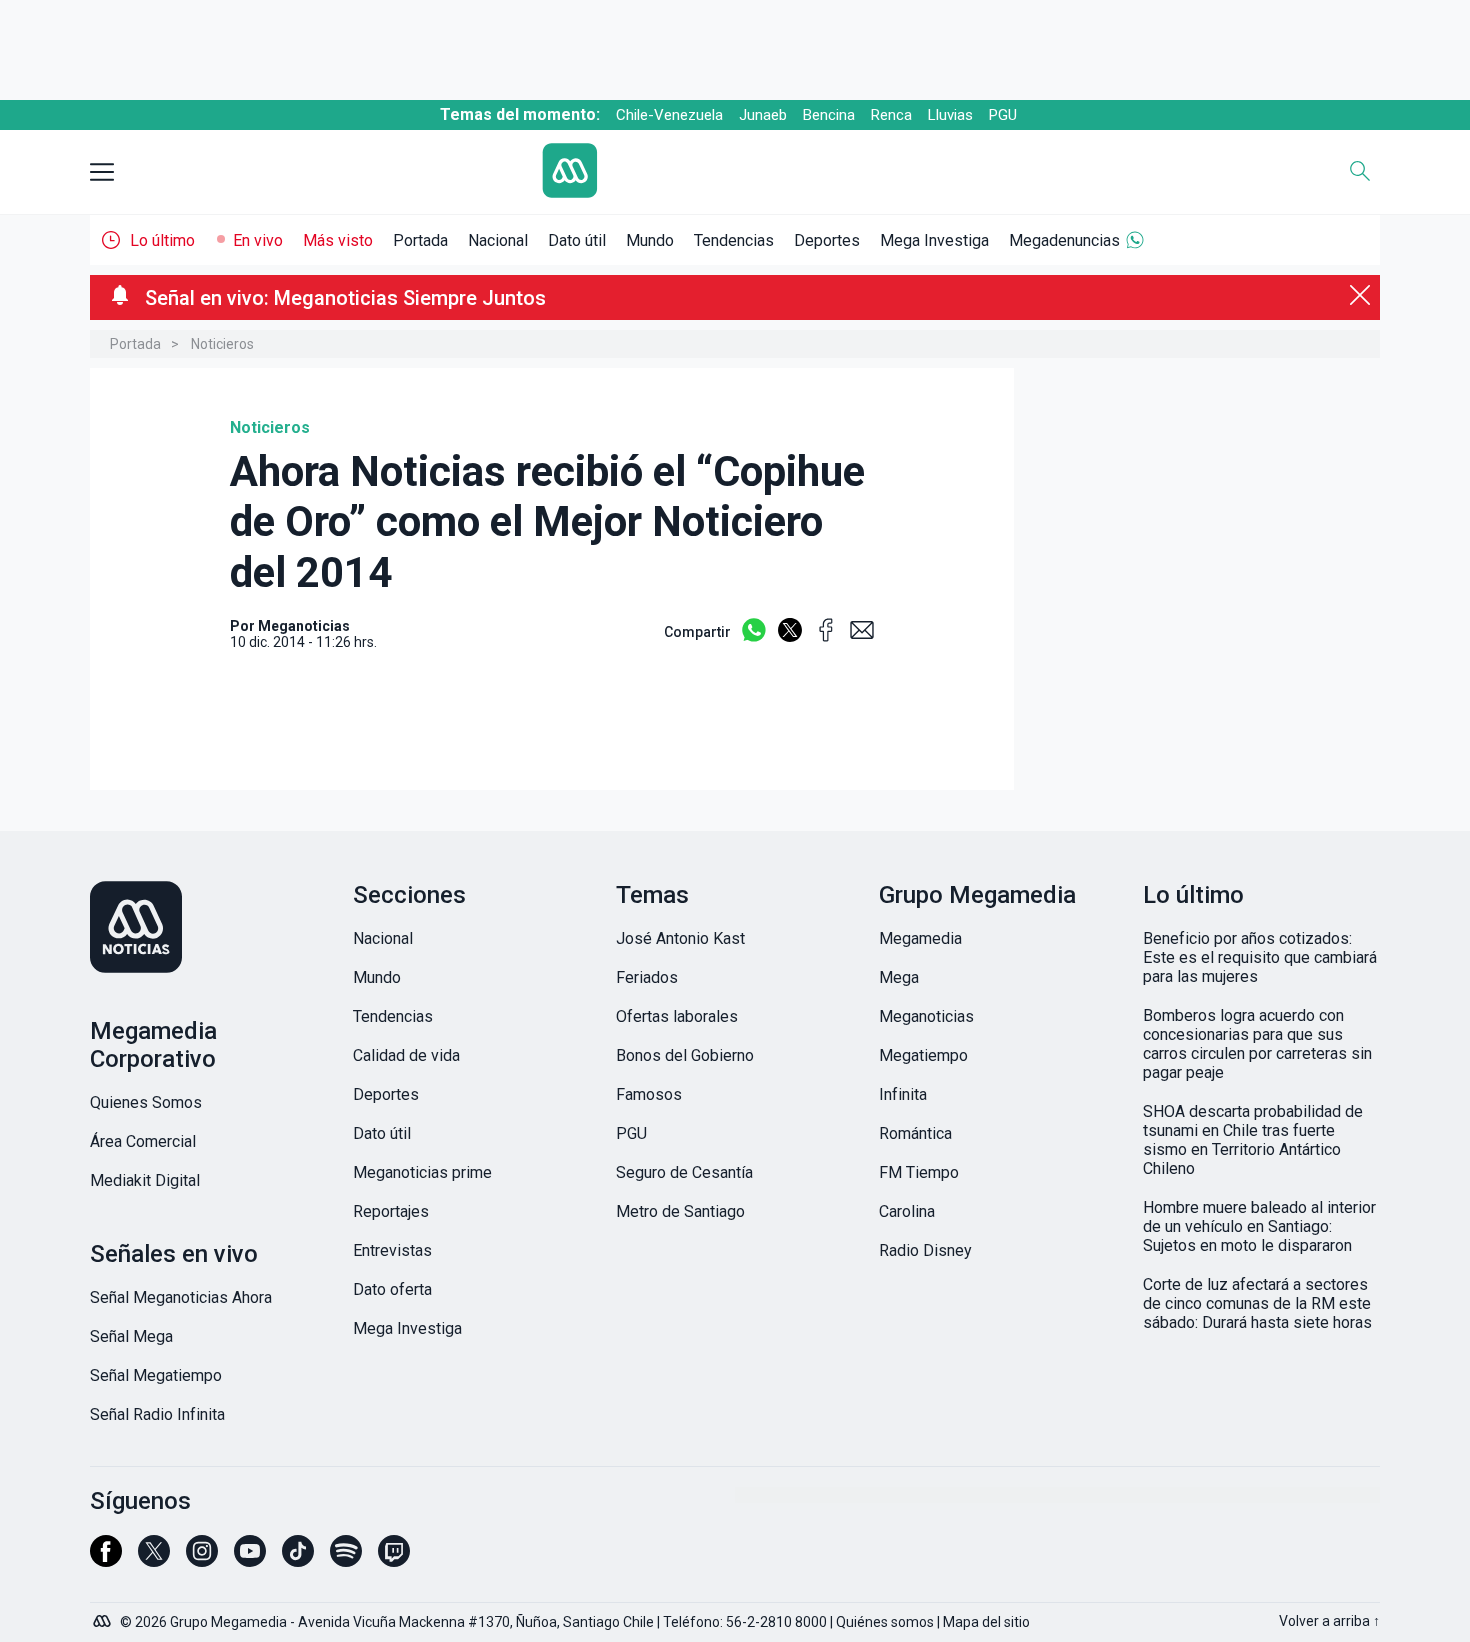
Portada (420, 240)
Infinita (903, 1094)
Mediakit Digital (145, 1180)
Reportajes (391, 1211)
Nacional (498, 240)
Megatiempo (923, 1055)
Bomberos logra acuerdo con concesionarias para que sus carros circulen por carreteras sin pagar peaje (1257, 1044)
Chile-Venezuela (669, 115)
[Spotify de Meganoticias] (346, 1560)
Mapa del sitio (986, 1622)
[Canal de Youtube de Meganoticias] (250, 1560)
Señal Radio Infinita (157, 1414)
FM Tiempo (919, 1172)
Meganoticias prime (422, 1172)
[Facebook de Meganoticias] (106, 1560)
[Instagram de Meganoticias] (202, 1560)
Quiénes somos (885, 1622)
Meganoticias (926, 1016)
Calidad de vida (406, 1055)
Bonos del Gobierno (685, 1055)
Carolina (907, 1211)
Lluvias (950, 115)
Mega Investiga (934, 240)
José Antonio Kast (680, 938)
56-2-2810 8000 (776, 1622)
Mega (899, 977)
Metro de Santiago (680, 1211)
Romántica (915, 1133)
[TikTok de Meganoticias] (298, 1560)
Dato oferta (392, 1289)
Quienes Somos (146, 1102)
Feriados (647, 977)
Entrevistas (392, 1250)
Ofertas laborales (677, 1016)
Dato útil (577, 240)
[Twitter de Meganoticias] (154, 1560)
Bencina (829, 115)
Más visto (338, 240)
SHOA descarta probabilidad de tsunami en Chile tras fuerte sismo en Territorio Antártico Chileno (1253, 1140)
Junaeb (763, 115)
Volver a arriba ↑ (1329, 1621)
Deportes (827, 240)
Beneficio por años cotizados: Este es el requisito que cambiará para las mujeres (1260, 957)
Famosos (649, 1094)
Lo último (162, 240)
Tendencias (734, 240)
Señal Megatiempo (156, 1375)
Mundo (650, 240)
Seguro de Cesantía (684, 1172)
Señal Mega (131, 1336)
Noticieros (222, 344)
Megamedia (920, 938)
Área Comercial (143, 1141)
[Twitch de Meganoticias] (394, 1560)
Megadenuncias (1064, 240)
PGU (1003, 115)
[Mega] (104, 1616)
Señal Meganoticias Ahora (181, 1297)
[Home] (720, 172)
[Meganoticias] (208, 929)
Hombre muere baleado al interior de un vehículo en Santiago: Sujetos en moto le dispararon (1259, 1226)
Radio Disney (925, 1250)
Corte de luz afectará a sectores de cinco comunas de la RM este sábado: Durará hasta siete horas (1257, 1303)
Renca (891, 115)
